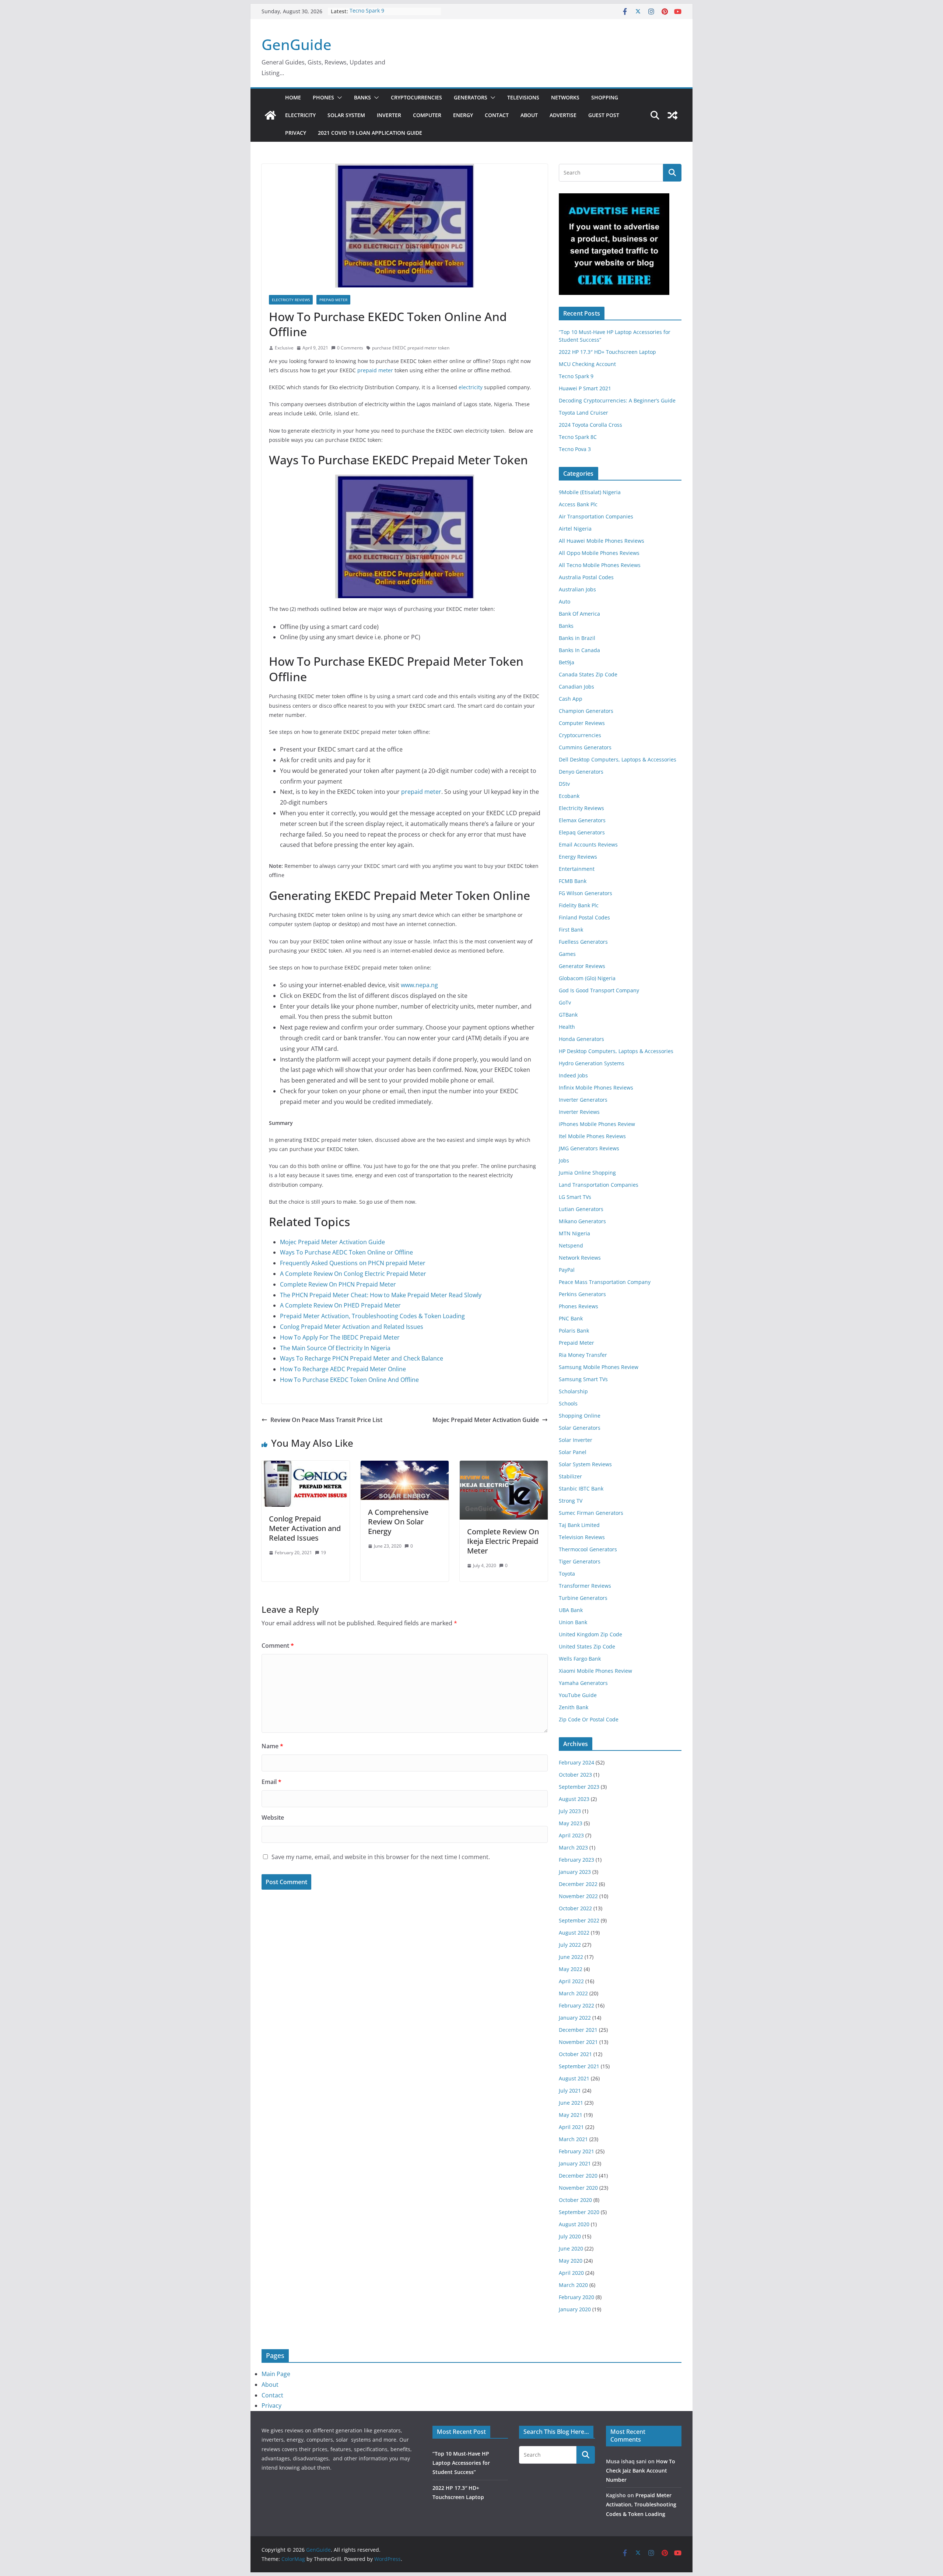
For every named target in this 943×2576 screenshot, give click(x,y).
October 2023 (575, 1775)
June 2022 (571, 1957)
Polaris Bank (574, 1331)
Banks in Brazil (577, 638)
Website (273, 1817)
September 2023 (579, 1787)
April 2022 (571, 1981)
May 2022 (571, 1969)
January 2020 (575, 2309)
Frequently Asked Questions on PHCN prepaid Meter (353, 1263)
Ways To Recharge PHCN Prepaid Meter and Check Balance (362, 1358)
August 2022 (574, 1933)
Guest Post (604, 115)
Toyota (567, 1574)
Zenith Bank (574, 1707)
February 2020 (576, 2297)
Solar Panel (573, 1452)
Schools (568, 1403)
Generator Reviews (582, 966)
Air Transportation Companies (596, 516)
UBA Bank (571, 1610)
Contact (497, 115)
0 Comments (350, 348)
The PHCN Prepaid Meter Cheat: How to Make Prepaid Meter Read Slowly (381, 1295)
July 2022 (570, 1945)
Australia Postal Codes (586, 577)
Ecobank (569, 796)
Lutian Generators (581, 1209)
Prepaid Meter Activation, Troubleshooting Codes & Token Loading (372, 1316)
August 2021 (574, 2078)
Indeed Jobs (573, 1075)
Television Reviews (582, 1537)
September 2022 (579, 1920)
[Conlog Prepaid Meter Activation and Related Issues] (306, 1466)
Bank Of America (579, 614)
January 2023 (575, 1872)
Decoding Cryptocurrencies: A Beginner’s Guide (617, 400)
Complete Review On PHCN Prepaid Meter (338, 1284)
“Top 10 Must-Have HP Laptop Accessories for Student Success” (461, 2463)
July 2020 (570, 2236)
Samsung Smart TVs (583, 1379)
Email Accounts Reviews (588, 844)
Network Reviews (580, 1258)
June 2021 (571, 2103)
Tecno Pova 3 (575, 449)
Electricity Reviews (291, 300)
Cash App (571, 699)
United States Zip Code (587, 1646)
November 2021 (578, 2042)
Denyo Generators (581, 772)
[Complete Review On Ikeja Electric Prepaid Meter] (504, 1466)
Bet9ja (567, 662)
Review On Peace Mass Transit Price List (326, 1420)
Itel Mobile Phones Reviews (592, 1136)
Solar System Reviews (585, 1464)
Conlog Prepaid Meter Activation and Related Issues (352, 1327)
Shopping (605, 97)
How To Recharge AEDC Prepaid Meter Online (343, 1369)
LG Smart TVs (575, 1197)
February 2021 (576, 2151)
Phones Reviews (579, 1306)
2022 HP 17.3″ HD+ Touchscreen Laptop (607, 352)
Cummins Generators (585, 747)
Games (567, 954)
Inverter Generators (583, 1100)
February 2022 (576, 2005)
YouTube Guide (578, 1695)
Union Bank (573, 1622)
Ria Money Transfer (583, 1355)
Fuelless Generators (583, 942)
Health (567, 1027)
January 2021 (575, 2163)
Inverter (389, 115)
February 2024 (576, 1762)
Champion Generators (586, 711)
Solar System (346, 115)
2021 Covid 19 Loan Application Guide (370, 133)
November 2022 (578, 1896)
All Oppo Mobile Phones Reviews (599, 553)
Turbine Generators (583, 1598)
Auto (565, 601)
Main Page (276, 2374)
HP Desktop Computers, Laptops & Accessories (616, 1051)
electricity (471, 387)
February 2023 (576, 1860)
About (529, 115)
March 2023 (573, 1847)
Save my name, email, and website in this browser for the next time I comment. (381, 1857)
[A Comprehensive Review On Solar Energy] (405, 1466)
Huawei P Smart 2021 (585, 388)
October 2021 (575, 2054)
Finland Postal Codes (584, 917)
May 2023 (571, 1823)
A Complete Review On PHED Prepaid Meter (340, 1305)
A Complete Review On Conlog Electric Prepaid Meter (353, 1274)
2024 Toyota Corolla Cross (590, 425)
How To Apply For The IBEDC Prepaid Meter (340, 1337)
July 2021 (570, 2091)
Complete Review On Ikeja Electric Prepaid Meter (503, 1541)
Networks (565, 97)
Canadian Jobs (576, 687)
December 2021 (578, 2030)
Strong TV (571, 1501)
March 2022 (573, 1993)
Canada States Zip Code (588, 674)
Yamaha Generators (583, 1683)
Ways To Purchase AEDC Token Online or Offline (346, 1252)
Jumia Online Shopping (587, 1173)
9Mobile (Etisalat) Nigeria (590, 492)
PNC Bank (571, 1318)
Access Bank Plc (578, 504)
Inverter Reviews (579, 1112)
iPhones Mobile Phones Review (597, 1124)
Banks (362, 97)
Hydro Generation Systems (592, 1063)
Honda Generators (581, 1039)
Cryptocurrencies (416, 97)
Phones (323, 97)
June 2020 (571, 2248)
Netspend (571, 1245)
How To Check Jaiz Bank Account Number (641, 2471)
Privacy (296, 133)
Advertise (563, 115)
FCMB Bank (573, 881)
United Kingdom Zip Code (590, 1634)
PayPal (567, 1270)
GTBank (568, 1015)
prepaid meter (375, 370)
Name (272, 1746)
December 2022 (578, 1884)
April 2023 (571, 1835)
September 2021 (579, 2066)
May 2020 (571, 2261)
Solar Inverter (576, 1440)
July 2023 (570, 1811)
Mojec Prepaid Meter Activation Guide (332, 1242)
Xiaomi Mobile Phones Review (595, 1671)
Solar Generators (580, 1428)
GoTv (565, 1002)
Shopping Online (580, 1416)
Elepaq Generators (582, 832)
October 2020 (575, 2200)
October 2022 (575, 1908)
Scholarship (573, 1391)
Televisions (523, 97)
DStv (564, 784)
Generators (471, 97)
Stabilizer (570, 1476)
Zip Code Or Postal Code (589, 1719)
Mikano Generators (582, 1221)
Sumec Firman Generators (591, 1513)
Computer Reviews (582, 723)
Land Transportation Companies (599, 1185)
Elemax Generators (582, 820)
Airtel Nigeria (575, 529)
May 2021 (571, 2115)
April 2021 (571, 2127)
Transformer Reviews (585, 1586)
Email (271, 1782)
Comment (278, 1646)
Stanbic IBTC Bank (581, 1488)
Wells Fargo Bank (580, 1659)
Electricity (300, 115)
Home (293, 97)
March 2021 (573, 2139)
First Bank (571, 930)
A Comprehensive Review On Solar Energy (398, 1522)
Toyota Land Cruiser (583, 413)
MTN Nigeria (574, 1233)
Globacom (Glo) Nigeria (587, 978)
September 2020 (579, 2212)
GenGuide (297, 44)
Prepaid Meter (333, 300)
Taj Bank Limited (579, 1525)
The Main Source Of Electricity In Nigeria (335, 1348)
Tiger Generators (580, 1561)
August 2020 (574, 2224)
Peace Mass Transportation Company (605, 1282)
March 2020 (573, 2285)
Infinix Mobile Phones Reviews (596, 1088)
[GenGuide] (270, 115)
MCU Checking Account (587, 364)
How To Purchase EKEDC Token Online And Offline (349, 1380)
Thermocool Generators (588, 1549)
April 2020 (571, 2273)
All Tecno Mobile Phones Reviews (600, 565)
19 (323, 1553)
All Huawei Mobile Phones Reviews (602, 541)
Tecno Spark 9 (367, 11)
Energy (463, 115)
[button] (338, 98)
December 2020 (578, 2176)
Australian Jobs (577, 589)
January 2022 (575, 2018)
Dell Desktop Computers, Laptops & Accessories (618, 759)
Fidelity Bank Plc (579, 905)
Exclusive (284, 348)
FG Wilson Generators (586, 893)
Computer (427, 115)
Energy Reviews (578, 857)
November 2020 (578, 2188)
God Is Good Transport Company (599, 990)
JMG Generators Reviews (589, 1148)
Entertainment (577, 869)
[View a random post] (673, 115)
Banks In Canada (579, 650)
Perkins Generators (582, 1294)
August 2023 (574, 1799)
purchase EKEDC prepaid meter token (411, 348)
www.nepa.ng (419, 985)
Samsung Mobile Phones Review (599, 1367)
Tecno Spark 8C (578, 437)
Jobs (564, 1160)
